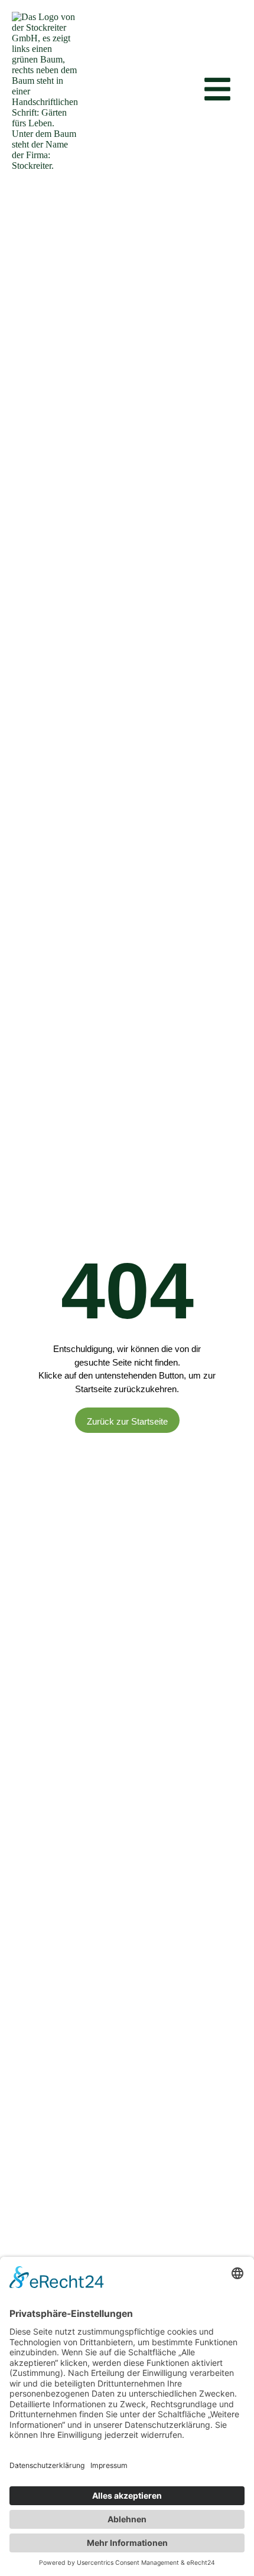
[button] (188, 92)
